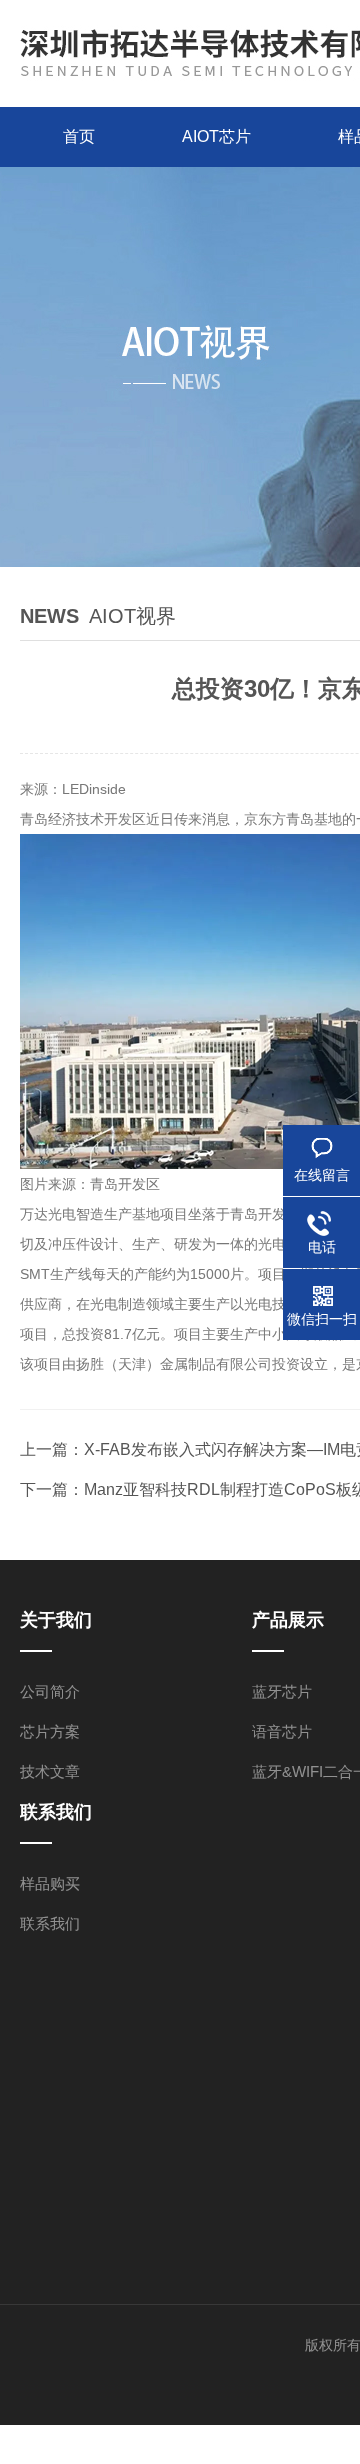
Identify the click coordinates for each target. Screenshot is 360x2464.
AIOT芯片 (216, 136)
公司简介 (50, 1691)
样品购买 (50, 1883)
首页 (79, 136)
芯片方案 (50, 1731)
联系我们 (50, 1923)
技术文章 (50, 1771)
